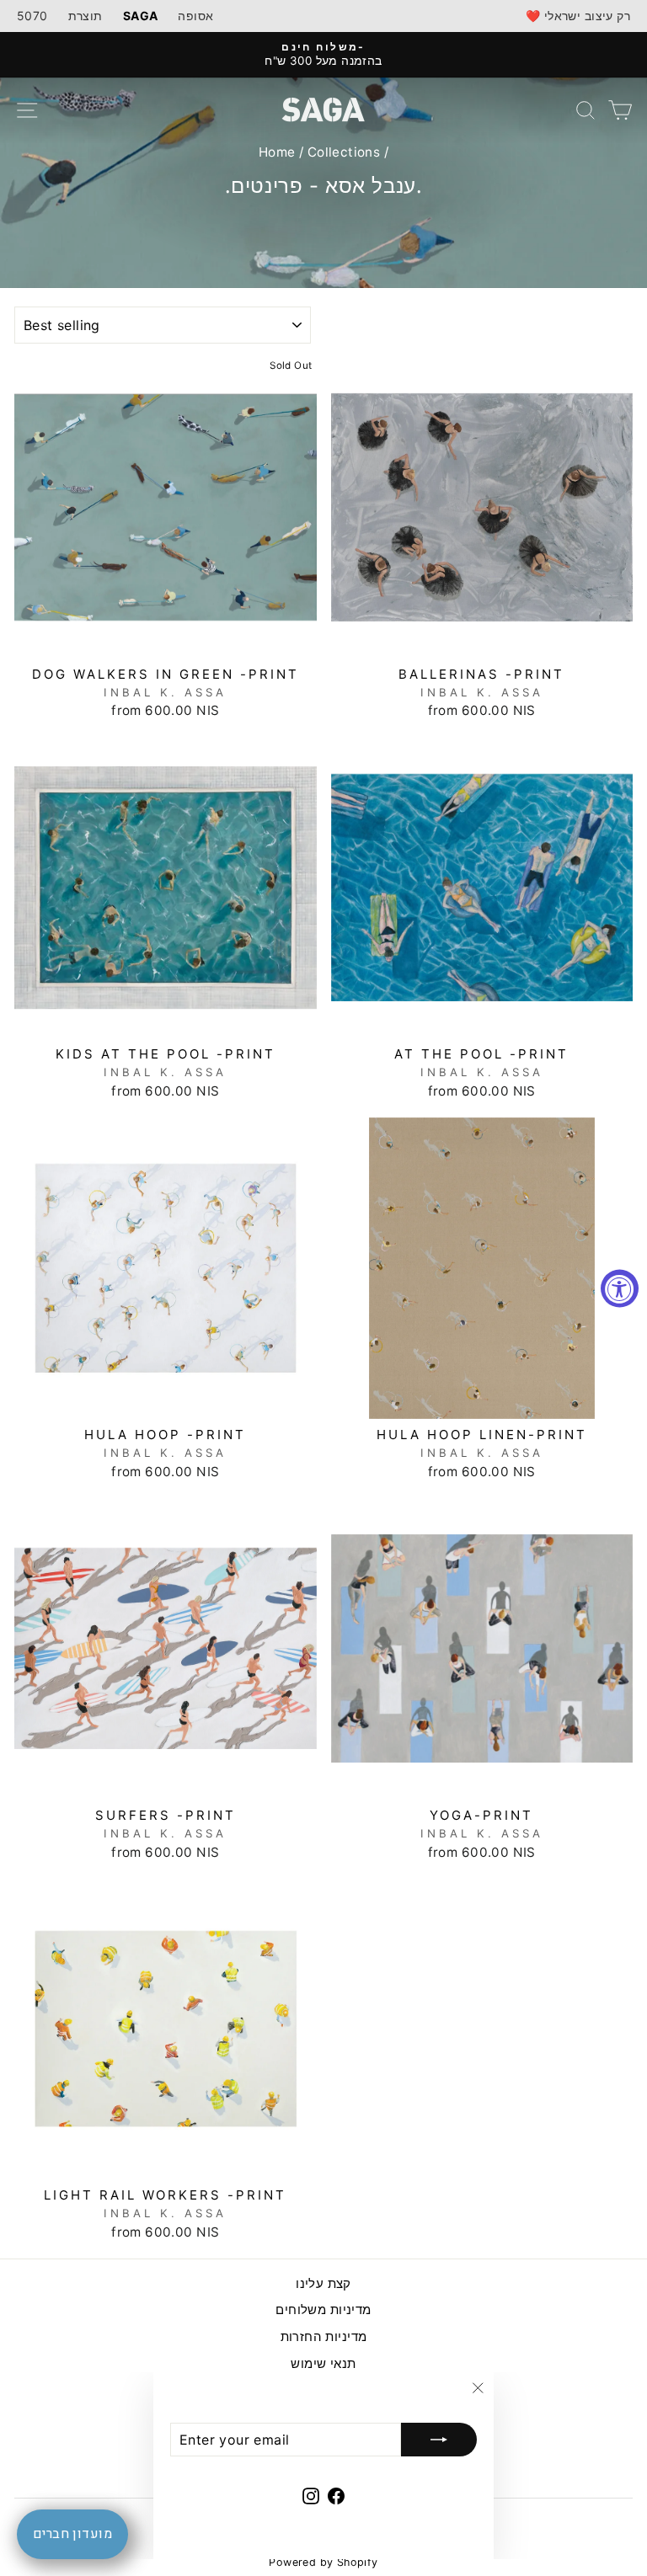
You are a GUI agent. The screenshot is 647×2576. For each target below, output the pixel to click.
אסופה (195, 16)
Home (277, 152)
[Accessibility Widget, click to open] (620, 1288)
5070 (32, 16)
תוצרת (86, 16)
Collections (344, 152)
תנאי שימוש (323, 2363)
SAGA (141, 16)
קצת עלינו (323, 2283)
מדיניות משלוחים (323, 2309)
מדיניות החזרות (324, 2336)
